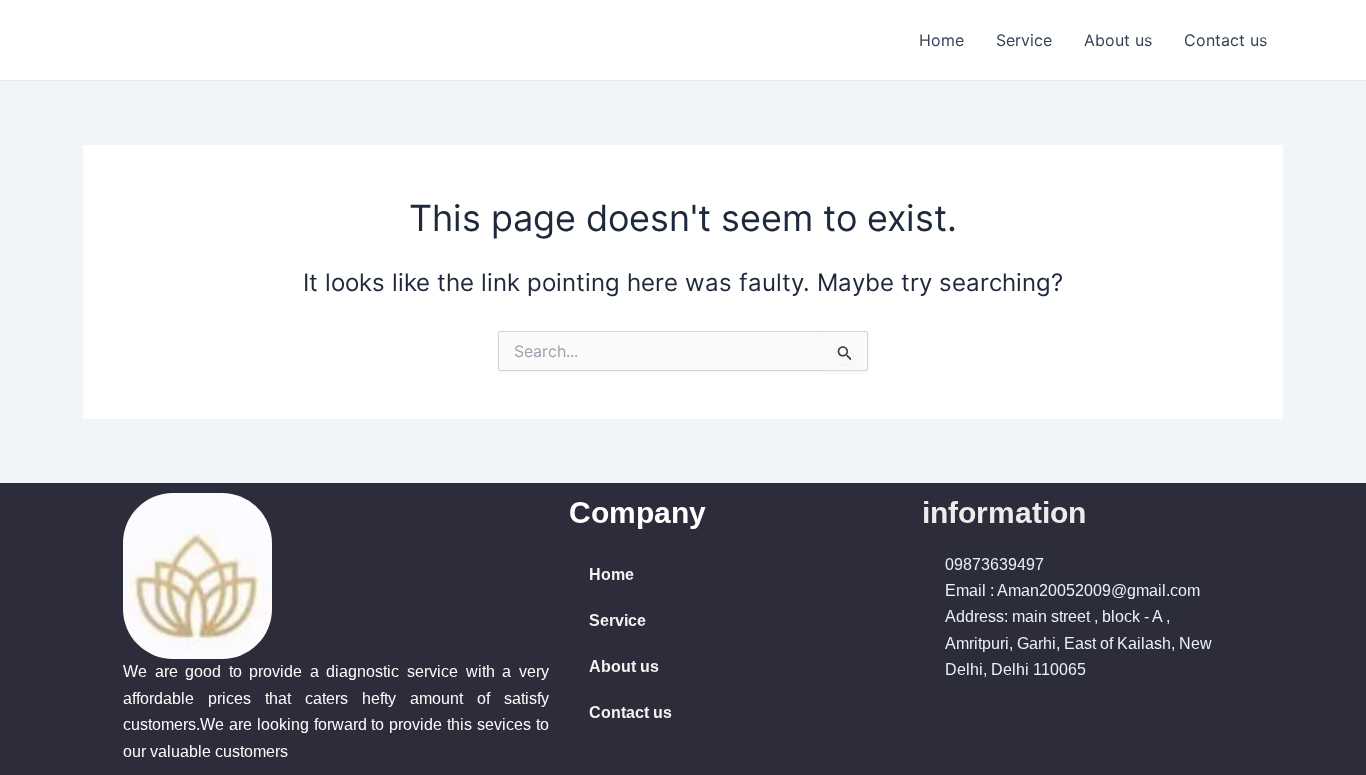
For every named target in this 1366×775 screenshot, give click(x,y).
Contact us (1225, 40)
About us (1118, 40)
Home (941, 40)
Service (1024, 40)
